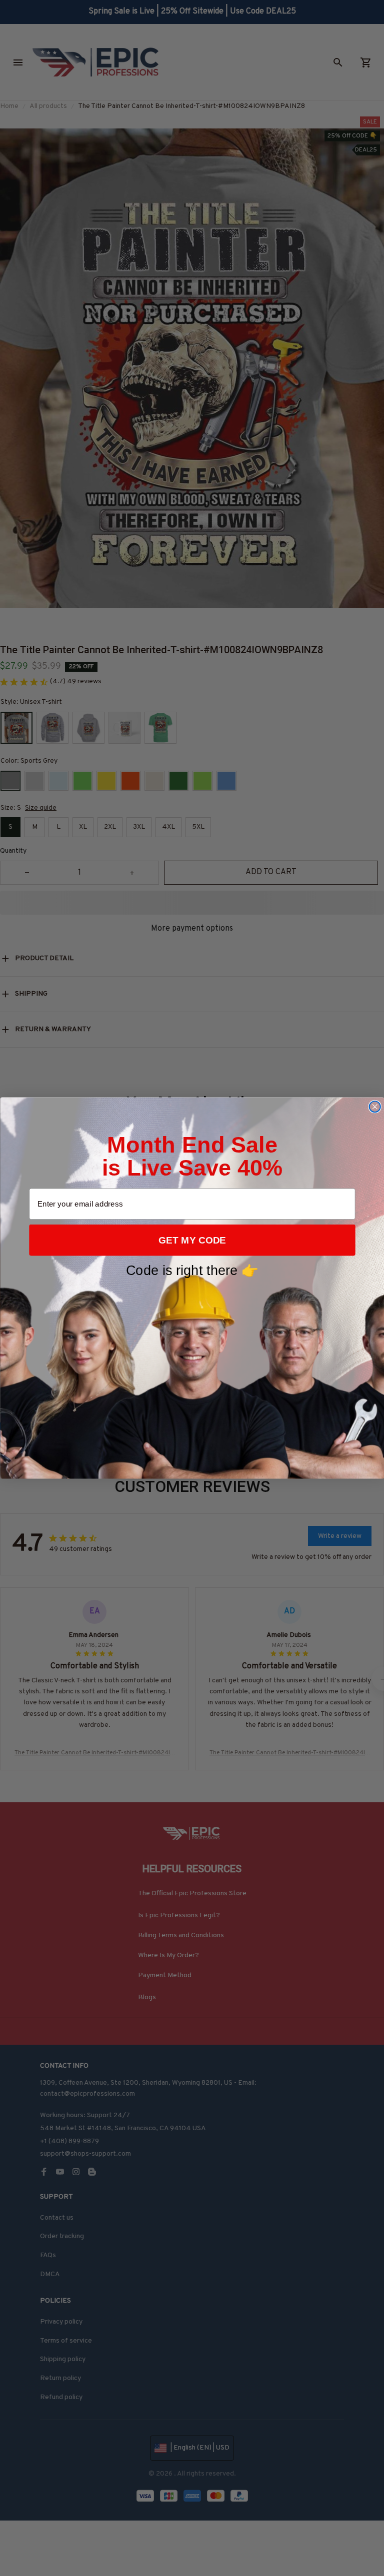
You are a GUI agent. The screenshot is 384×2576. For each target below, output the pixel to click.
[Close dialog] (374, 1107)
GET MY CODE (192, 1240)
